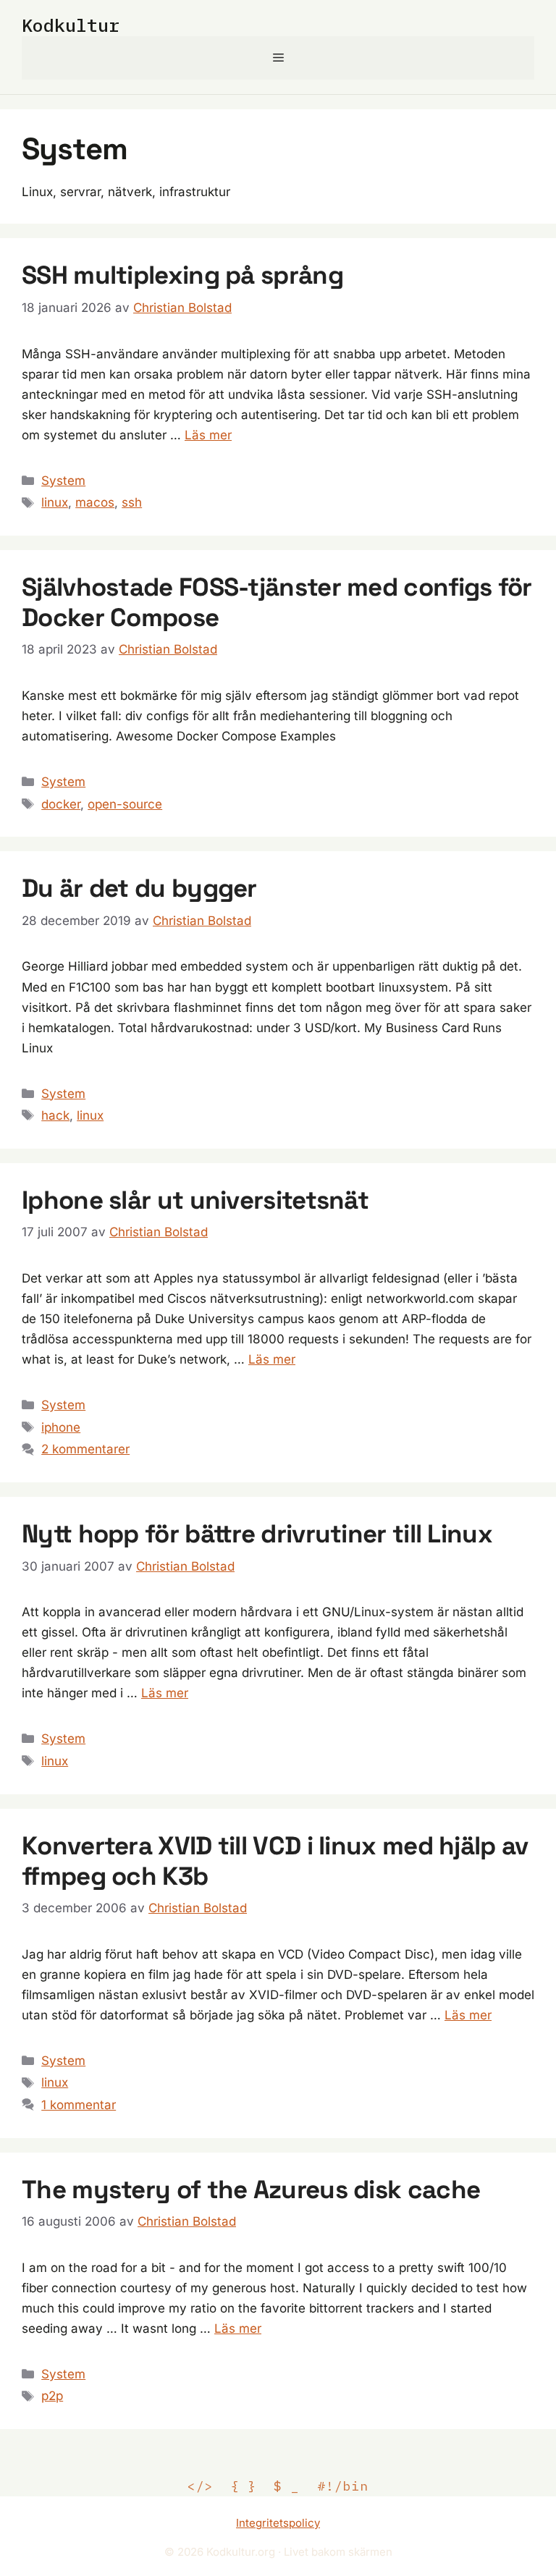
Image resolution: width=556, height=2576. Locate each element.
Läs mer (208, 435)
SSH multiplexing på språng (182, 275)
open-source (125, 804)
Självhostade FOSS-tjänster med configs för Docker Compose (277, 602)
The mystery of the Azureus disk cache (251, 2189)
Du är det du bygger (139, 888)
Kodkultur (71, 25)
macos (95, 502)
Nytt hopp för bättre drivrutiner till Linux (257, 1534)
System (63, 481)
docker (61, 804)
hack (55, 1115)
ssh (132, 502)
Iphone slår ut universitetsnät (195, 1200)
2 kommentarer (85, 1449)
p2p (52, 2396)
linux (55, 502)
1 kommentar (79, 2105)
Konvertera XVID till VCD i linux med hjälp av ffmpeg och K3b (275, 1861)
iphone (61, 1427)
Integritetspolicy (278, 2523)
